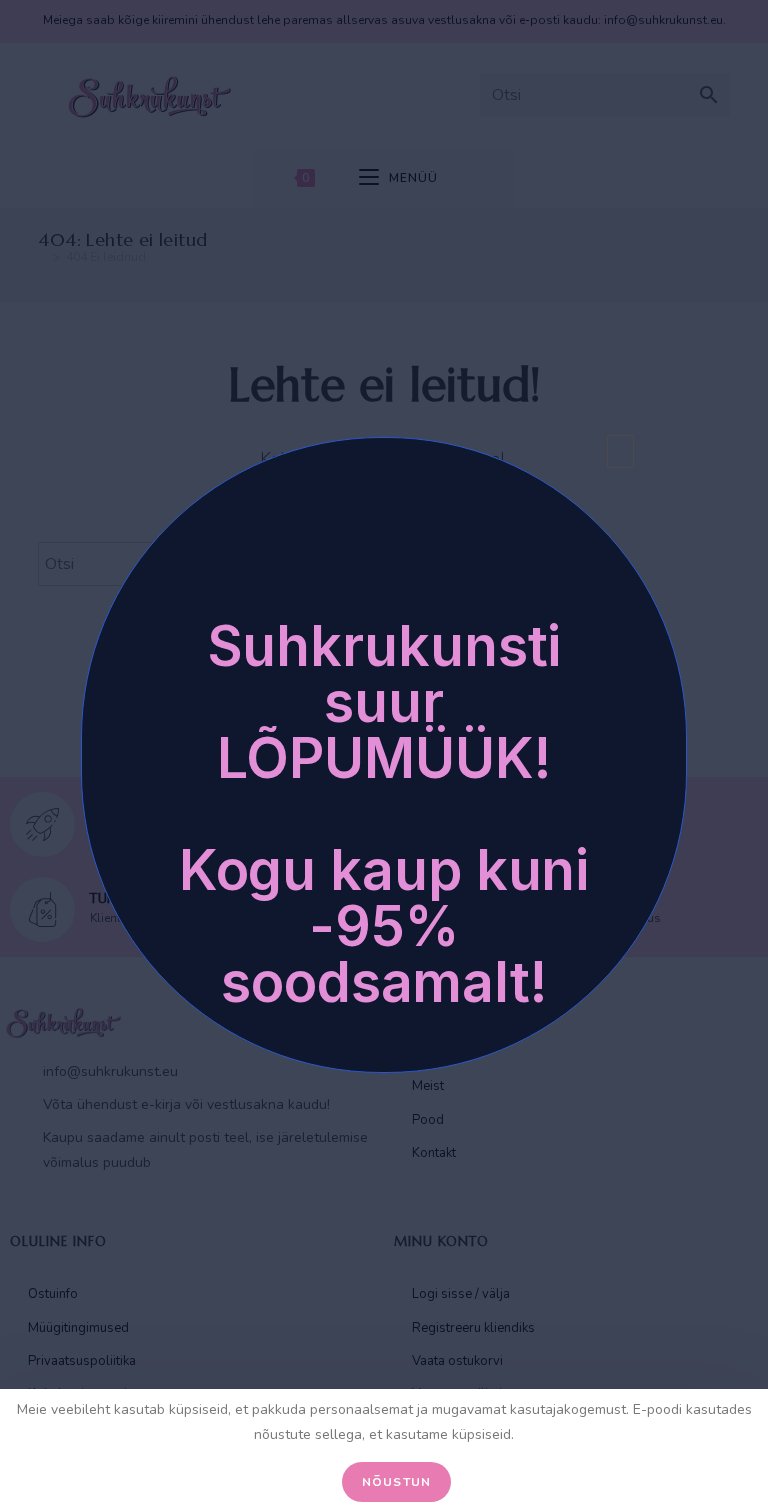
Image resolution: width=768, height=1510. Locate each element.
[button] (620, 451)
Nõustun (396, 1482)
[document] (384, 755)
